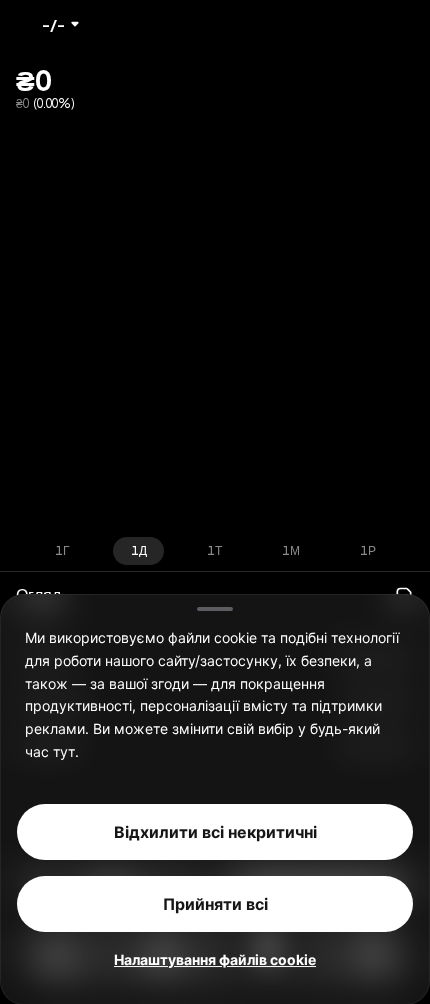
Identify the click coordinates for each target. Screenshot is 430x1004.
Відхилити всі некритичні (215, 831)
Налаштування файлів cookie (215, 958)
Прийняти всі (215, 903)
